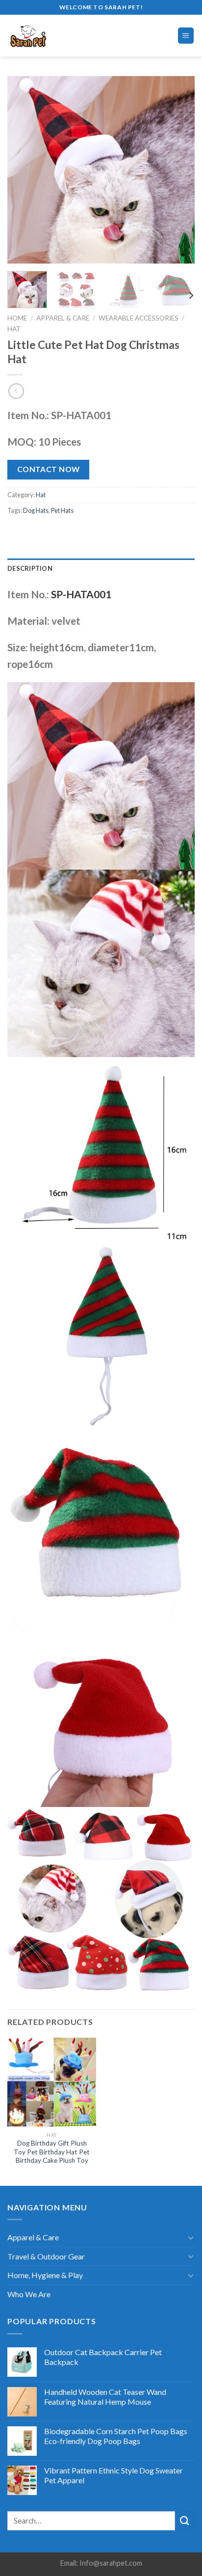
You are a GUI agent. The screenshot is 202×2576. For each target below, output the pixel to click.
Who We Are (29, 2294)
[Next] (178, 170)
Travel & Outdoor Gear (46, 2256)
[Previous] (24, 170)
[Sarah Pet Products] (49, 36)
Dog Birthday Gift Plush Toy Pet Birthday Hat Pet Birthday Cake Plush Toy (52, 2152)
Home (17, 318)
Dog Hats (36, 510)
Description (30, 568)
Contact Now (49, 469)
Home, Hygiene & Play (45, 2275)
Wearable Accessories (139, 318)
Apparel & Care (63, 318)
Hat (14, 329)
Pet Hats (62, 510)
